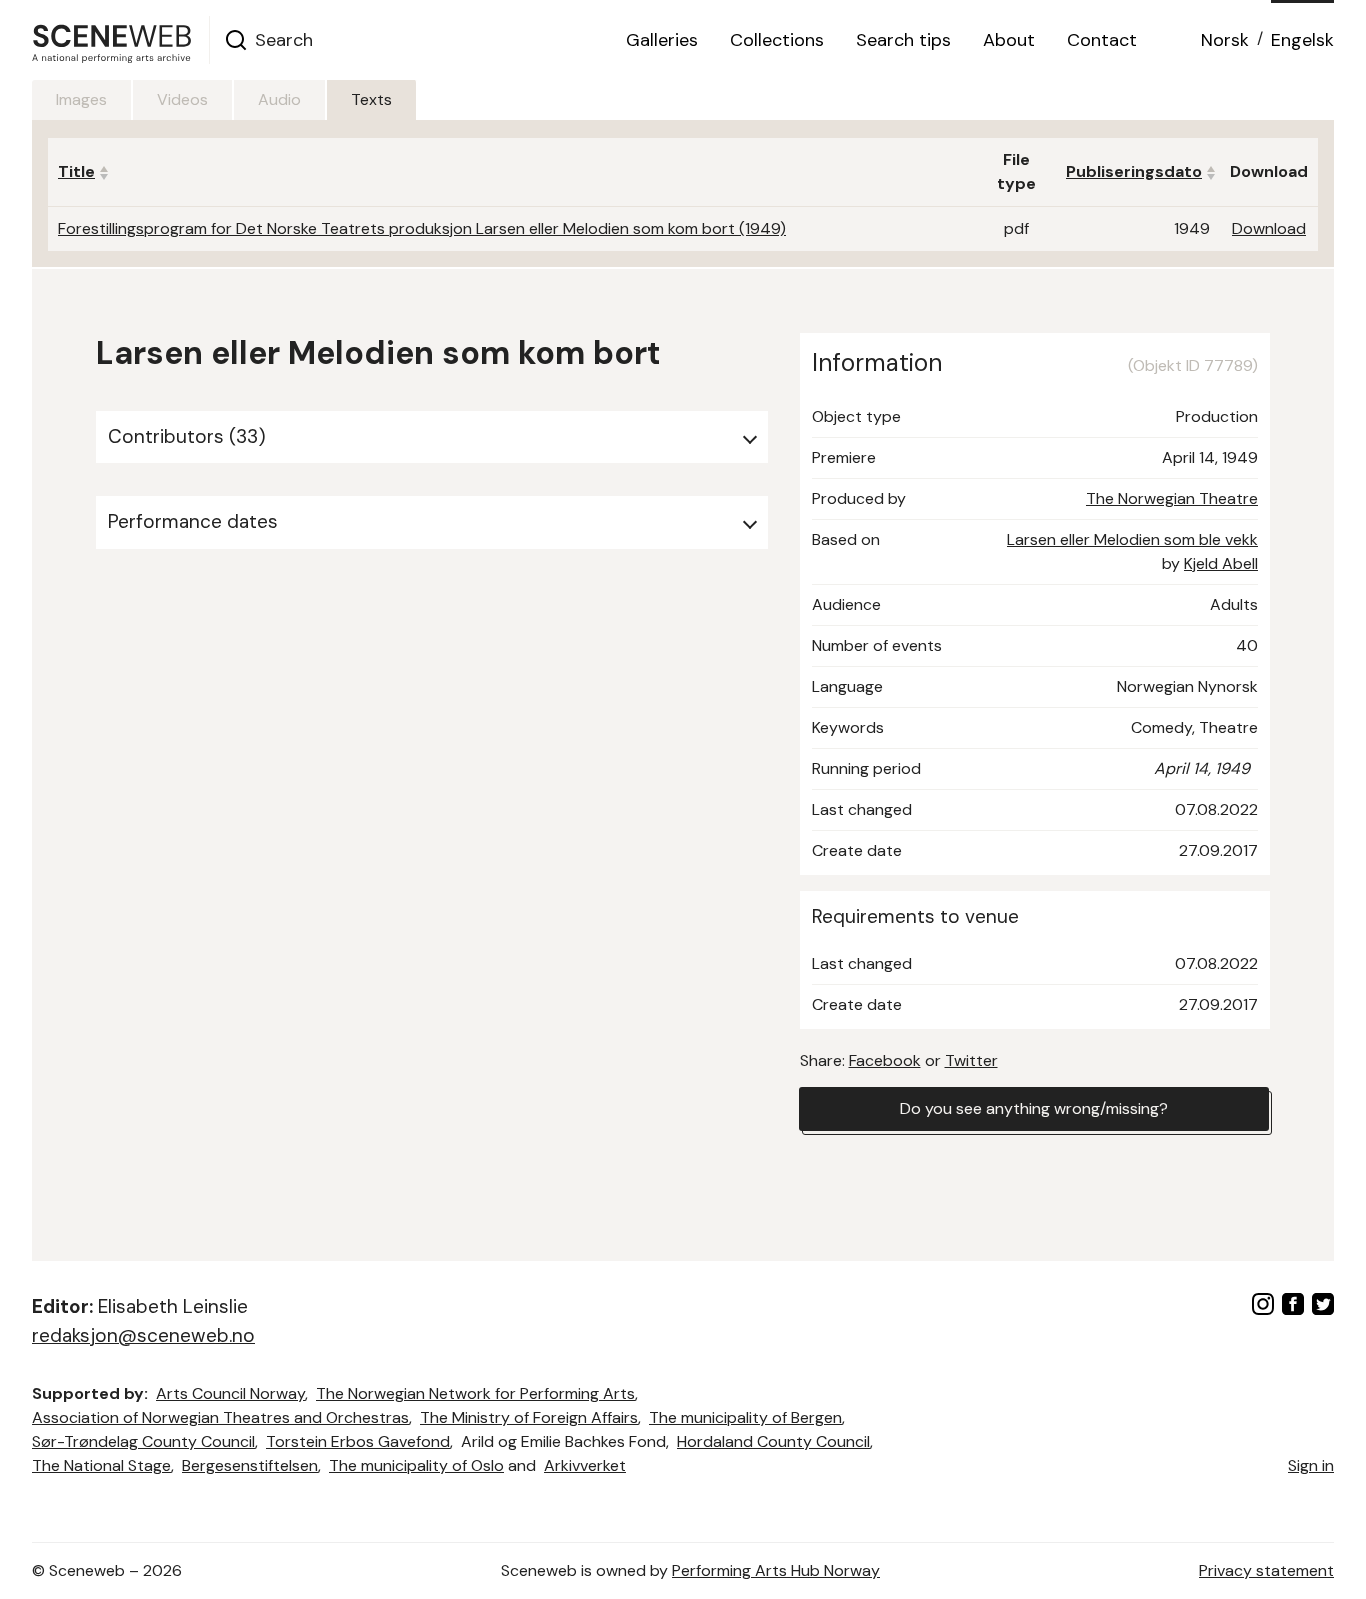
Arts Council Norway (230, 1393)
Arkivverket (585, 1465)
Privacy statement (1266, 1570)
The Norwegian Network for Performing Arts (475, 1393)
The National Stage (101, 1465)
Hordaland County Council (773, 1441)
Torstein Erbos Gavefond (358, 1441)
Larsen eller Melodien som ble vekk (1132, 539)
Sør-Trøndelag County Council (143, 1441)
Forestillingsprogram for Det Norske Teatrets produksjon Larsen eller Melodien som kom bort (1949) (422, 228)
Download (1269, 228)
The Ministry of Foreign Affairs (529, 1417)
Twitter (971, 1060)
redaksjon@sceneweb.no (143, 1335)
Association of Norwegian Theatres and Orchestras (220, 1417)
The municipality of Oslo (416, 1465)
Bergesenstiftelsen (250, 1465)
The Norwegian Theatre (1172, 498)
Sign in (1311, 1465)
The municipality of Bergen (745, 1417)
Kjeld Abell (1221, 563)
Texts (371, 99)
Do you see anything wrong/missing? (1034, 1108)
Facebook (885, 1060)
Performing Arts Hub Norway (776, 1570)
